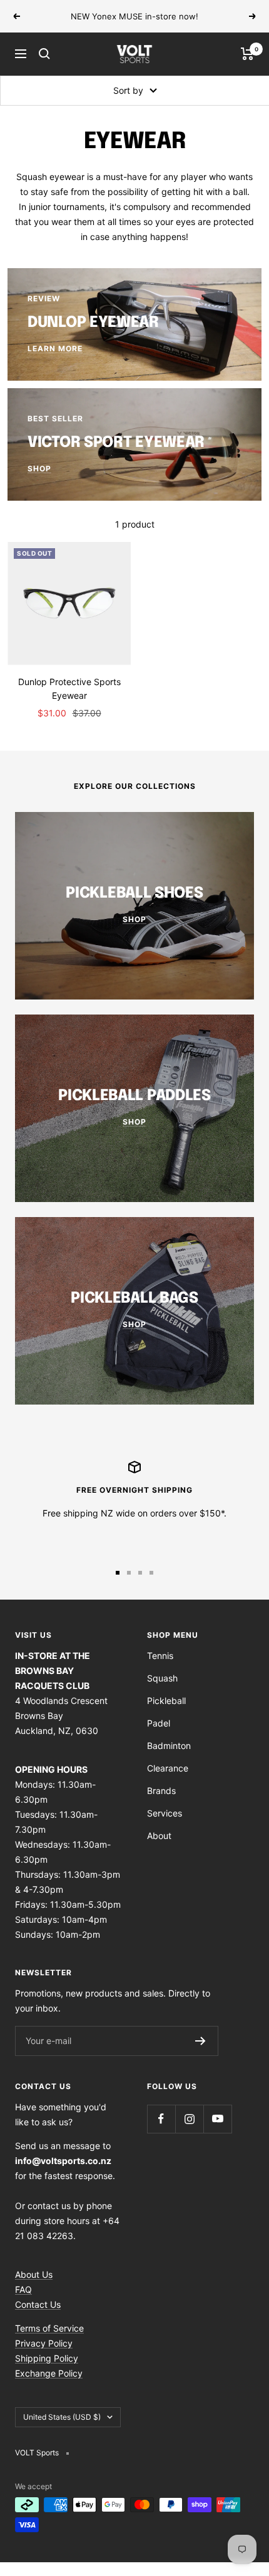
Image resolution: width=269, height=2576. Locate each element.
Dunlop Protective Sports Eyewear (69, 689)
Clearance (168, 1768)
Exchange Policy (49, 2373)
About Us (34, 2274)
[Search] (44, 54)
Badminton (169, 1746)
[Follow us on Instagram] (189, 2119)
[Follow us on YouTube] (217, 2119)
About (159, 1836)
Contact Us (38, 2304)
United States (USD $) (62, 2417)
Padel (159, 1723)
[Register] (200, 2041)
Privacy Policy (44, 2343)
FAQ (23, 2289)
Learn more (214, 21)
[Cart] (247, 54)
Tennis (160, 1656)
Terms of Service (49, 2328)
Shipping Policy (47, 2358)
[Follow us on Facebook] (161, 2119)
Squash (162, 1678)
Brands (161, 1791)
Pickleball (166, 1701)
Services (165, 1813)
